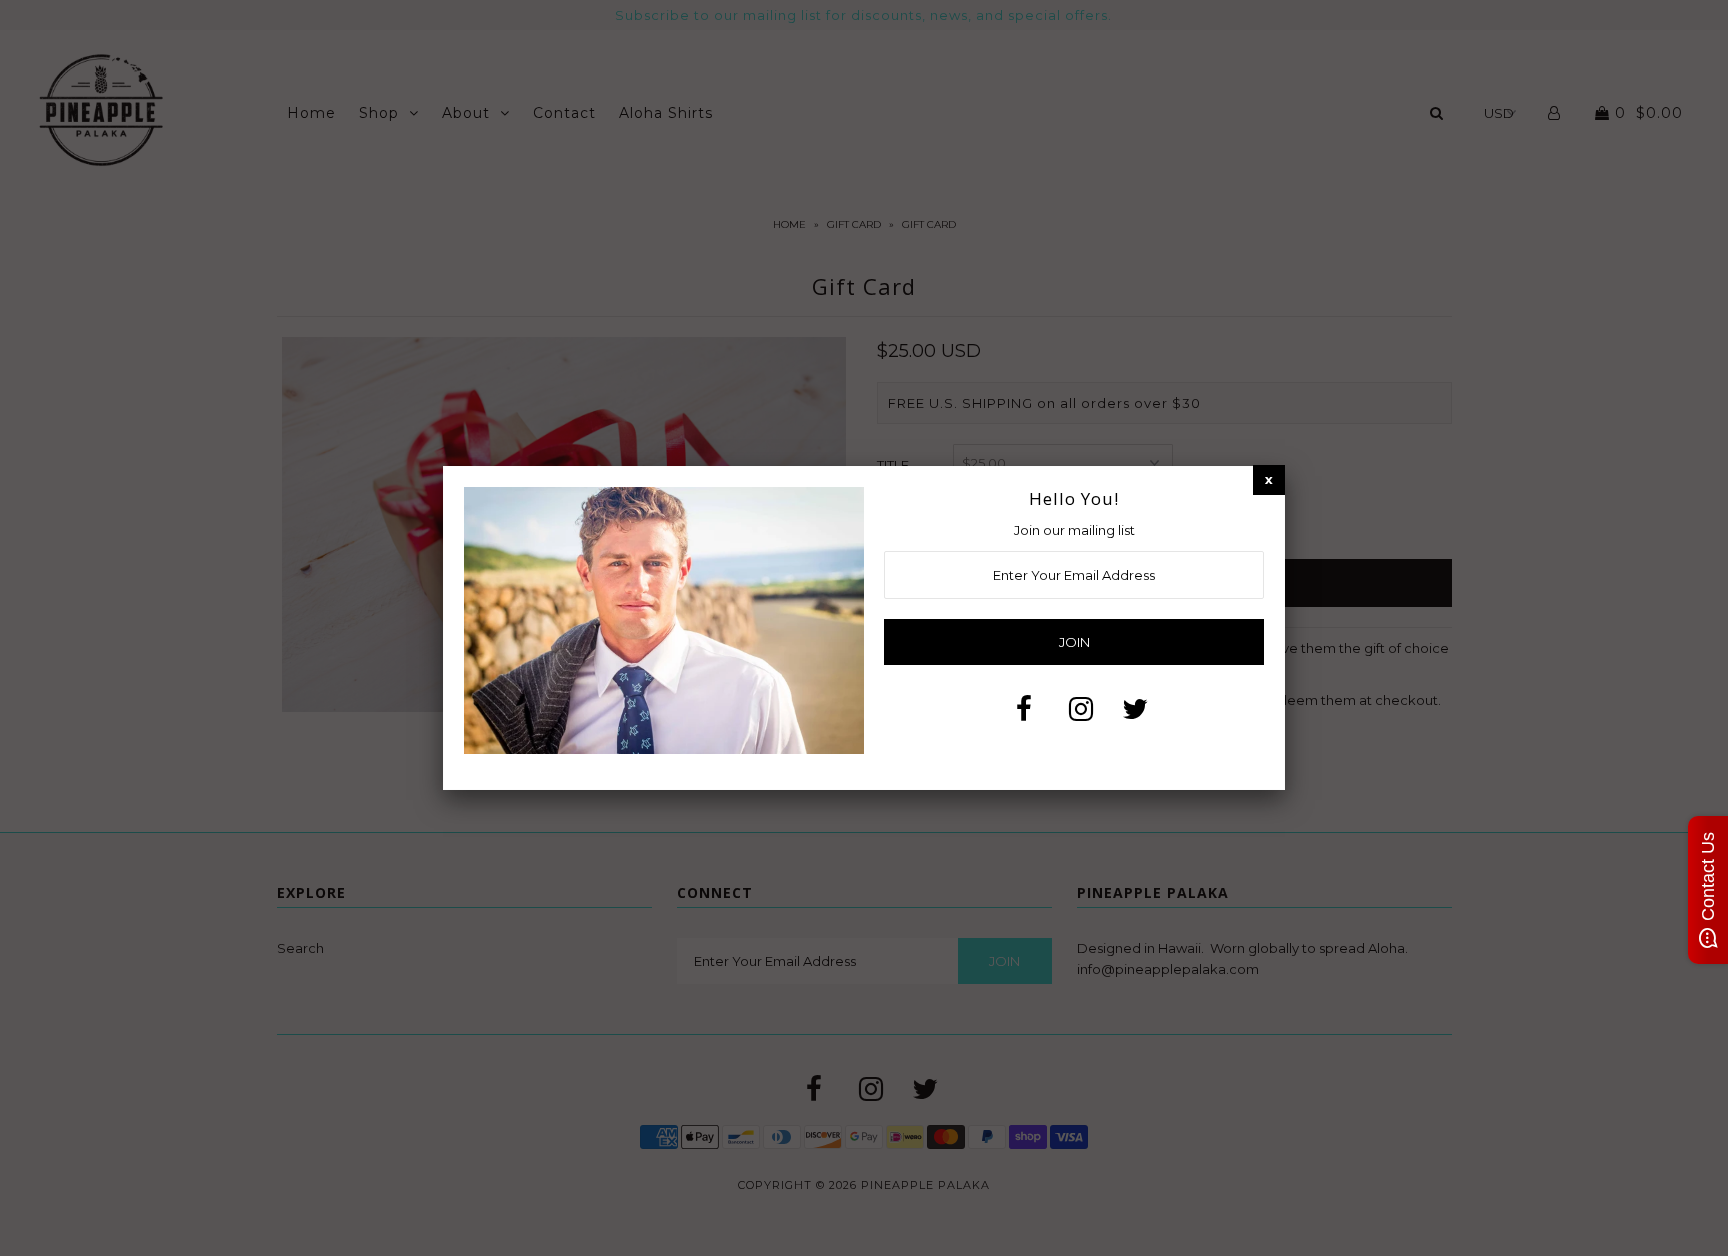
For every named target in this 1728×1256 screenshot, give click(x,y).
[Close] (1269, 479)
